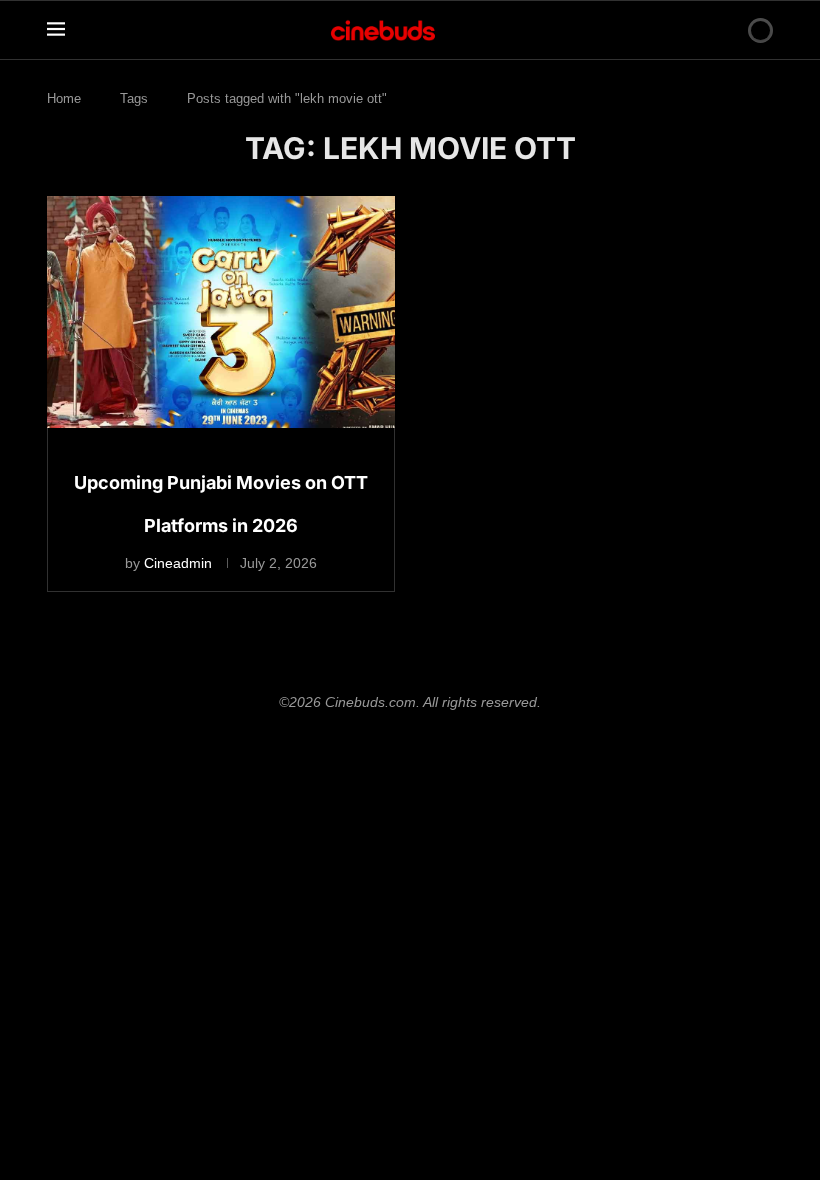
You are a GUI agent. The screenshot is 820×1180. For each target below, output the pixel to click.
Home (64, 98)
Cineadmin (178, 563)
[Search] (726, 30)
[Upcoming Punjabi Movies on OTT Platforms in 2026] (221, 312)
